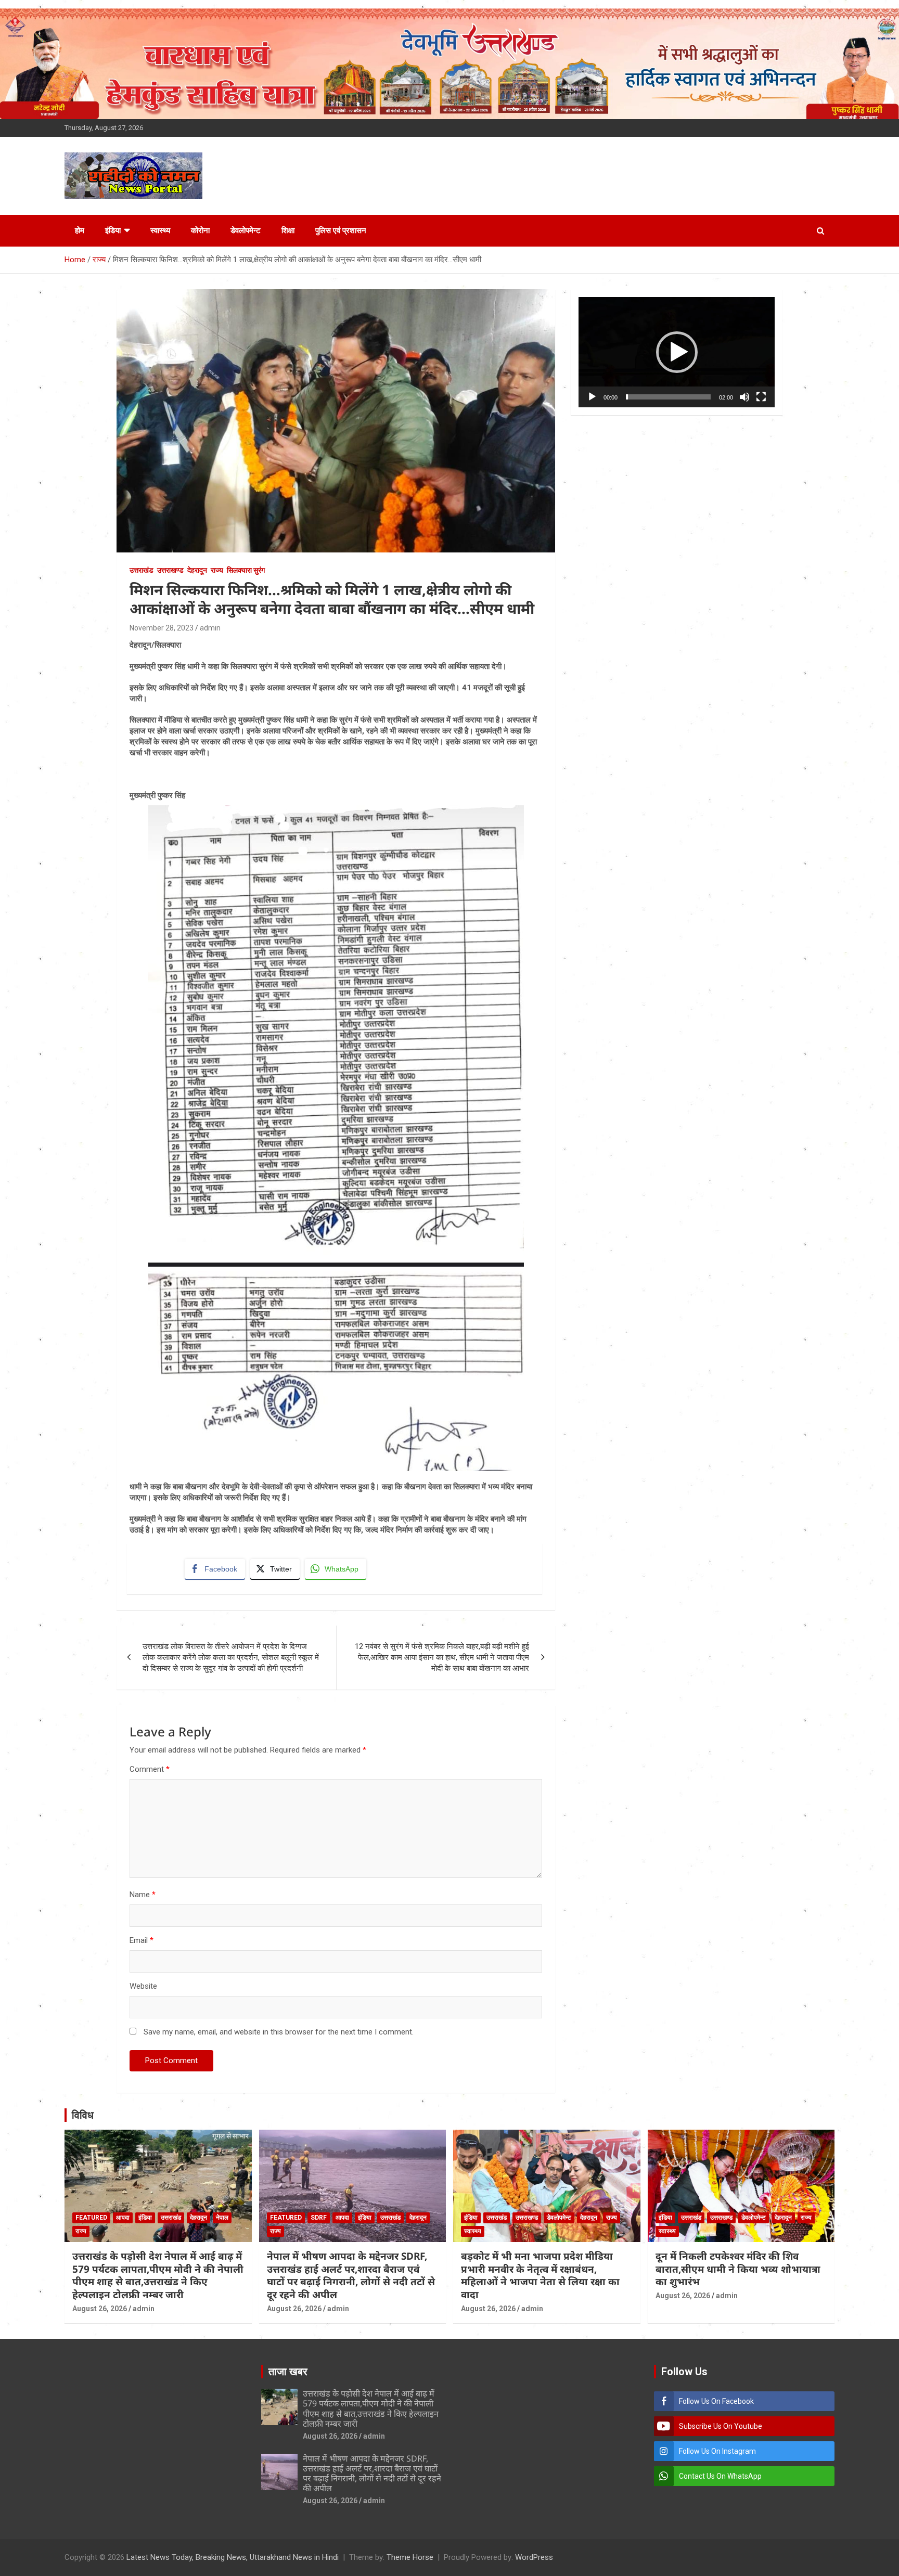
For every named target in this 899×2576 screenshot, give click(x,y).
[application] (677, 352)
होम (80, 230)
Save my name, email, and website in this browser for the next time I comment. (279, 2032)
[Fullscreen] (761, 397)
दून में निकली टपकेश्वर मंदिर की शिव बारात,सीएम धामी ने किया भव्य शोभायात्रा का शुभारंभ (738, 2269)
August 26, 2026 (100, 2309)
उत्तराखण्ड (170, 570)
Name (143, 1895)
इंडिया (113, 230)
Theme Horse (410, 2557)
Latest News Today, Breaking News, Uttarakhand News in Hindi (233, 2557)
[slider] (668, 397)
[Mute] (744, 397)
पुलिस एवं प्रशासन (341, 230)
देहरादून (197, 570)
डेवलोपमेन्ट (246, 230)
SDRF (319, 2218)
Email (142, 1940)
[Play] (592, 397)
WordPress (534, 2557)
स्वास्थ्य (160, 230)
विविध (83, 2115)
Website (143, 1986)
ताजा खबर (288, 2372)
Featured (91, 2218)
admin (210, 628)
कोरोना (200, 230)
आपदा (123, 2218)
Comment (150, 1769)
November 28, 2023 (162, 628)
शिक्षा (288, 230)
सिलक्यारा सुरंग (246, 570)
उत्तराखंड (142, 570)
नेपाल (222, 2218)
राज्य (217, 570)
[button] (677, 352)
